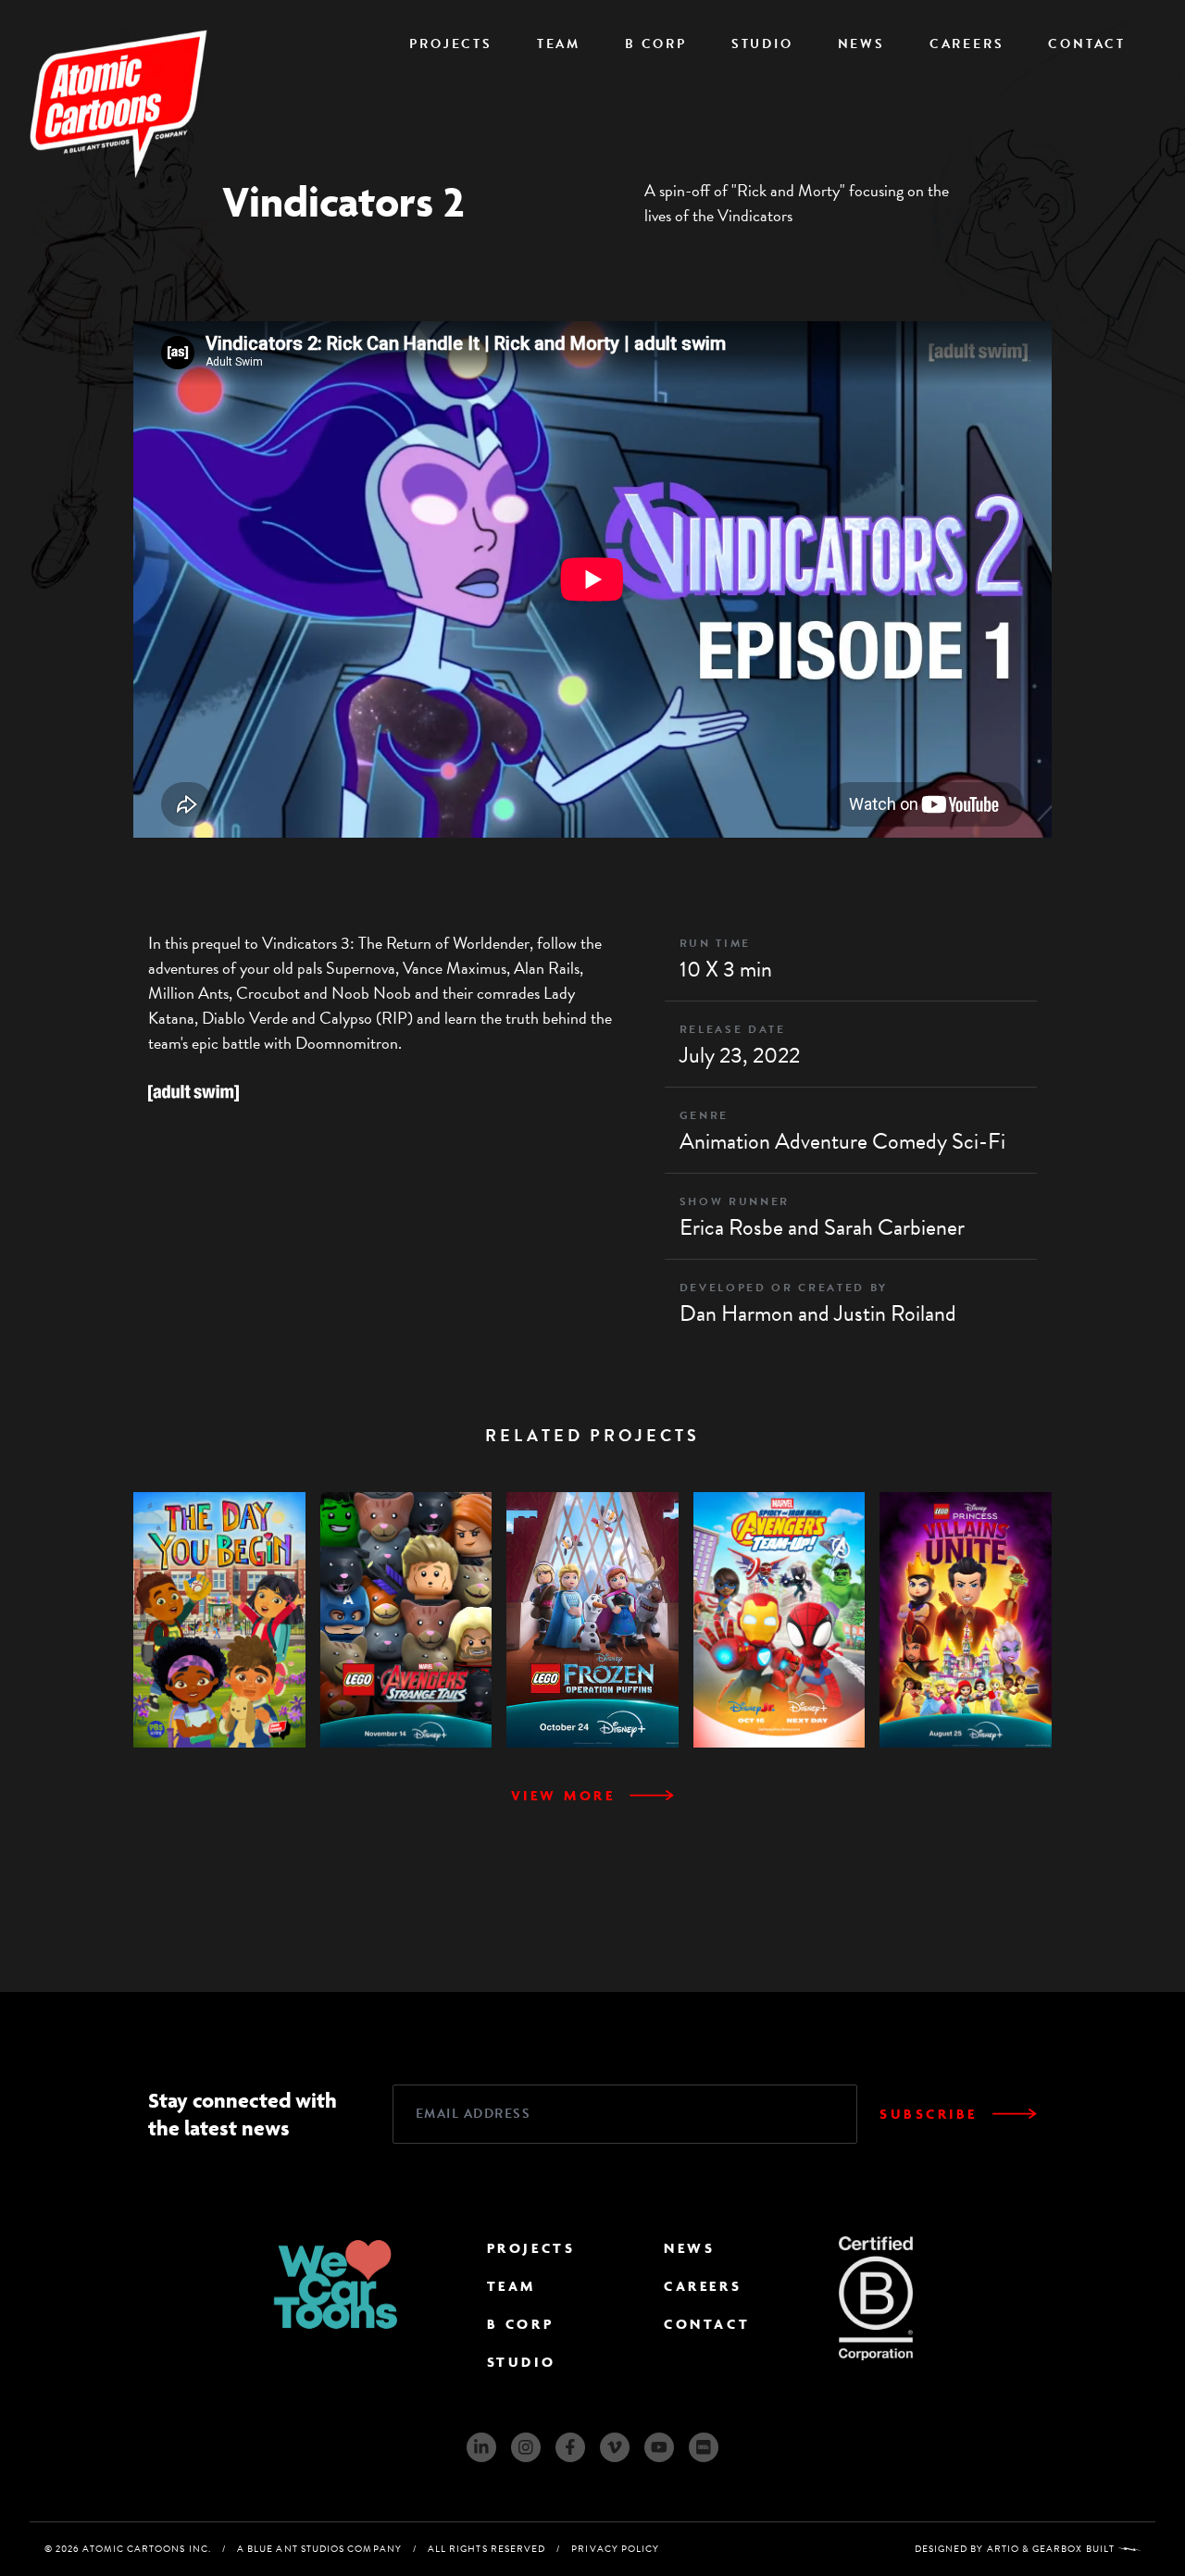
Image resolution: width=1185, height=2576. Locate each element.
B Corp (656, 44)
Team (559, 44)
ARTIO (1003, 2549)
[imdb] (704, 2447)
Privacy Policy (615, 2549)
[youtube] (659, 2447)
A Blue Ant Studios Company (319, 2549)
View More (563, 1795)
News (861, 44)
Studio (762, 44)
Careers (967, 44)
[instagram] (526, 2447)
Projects (450, 44)
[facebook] (570, 2447)
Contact (1087, 44)
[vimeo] (615, 2447)
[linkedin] (481, 2447)
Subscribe (929, 2114)
